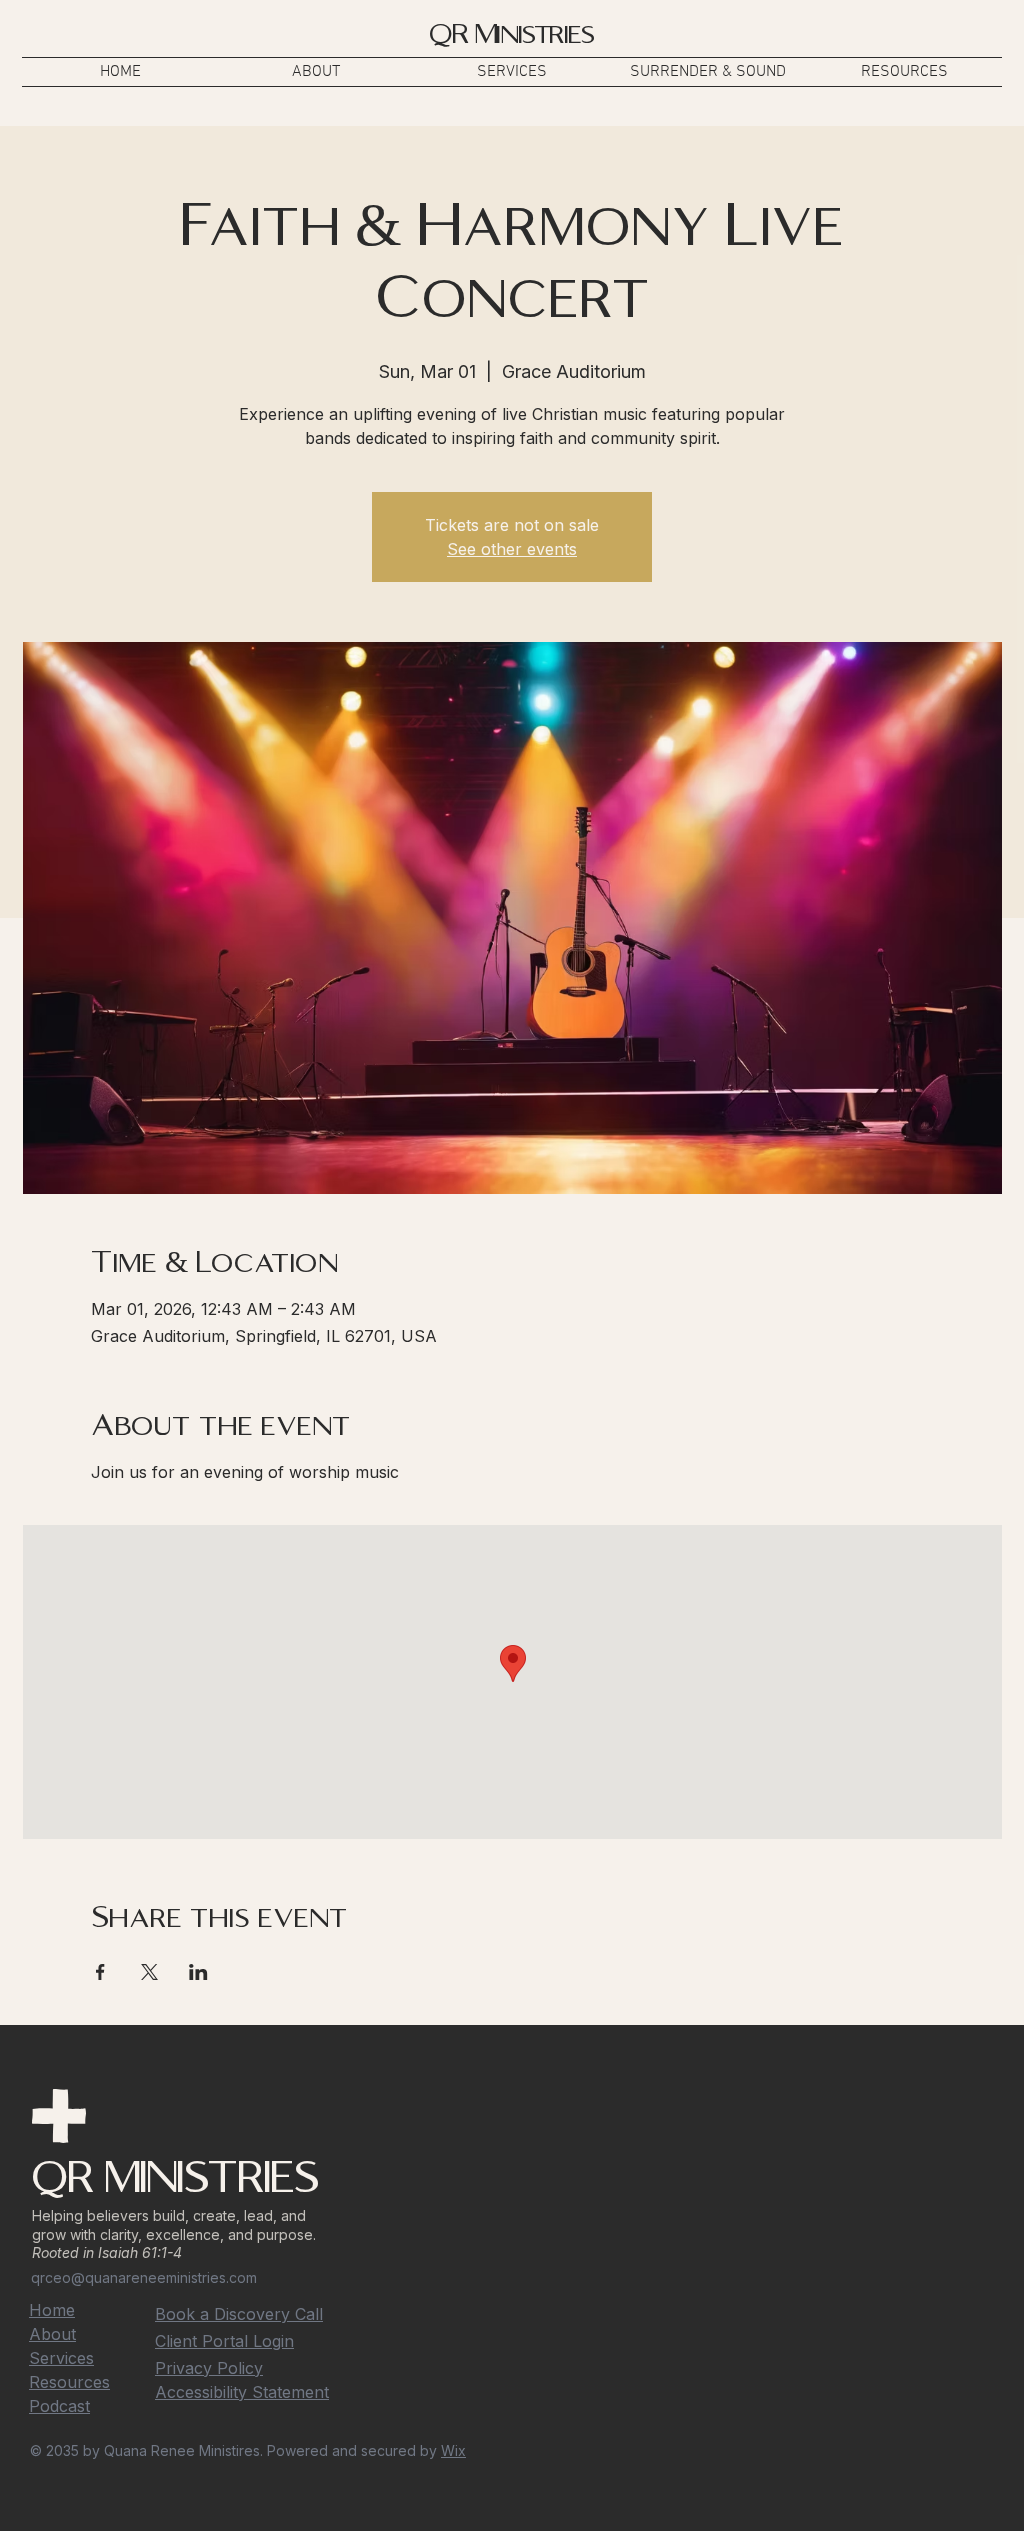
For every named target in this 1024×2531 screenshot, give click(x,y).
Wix (453, 2450)
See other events (512, 549)
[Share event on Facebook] (100, 1972)
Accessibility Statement (242, 2392)
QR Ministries (511, 34)
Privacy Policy (209, 2368)
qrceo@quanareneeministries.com (144, 2277)
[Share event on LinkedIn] (198, 1972)
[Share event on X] (149, 1972)
